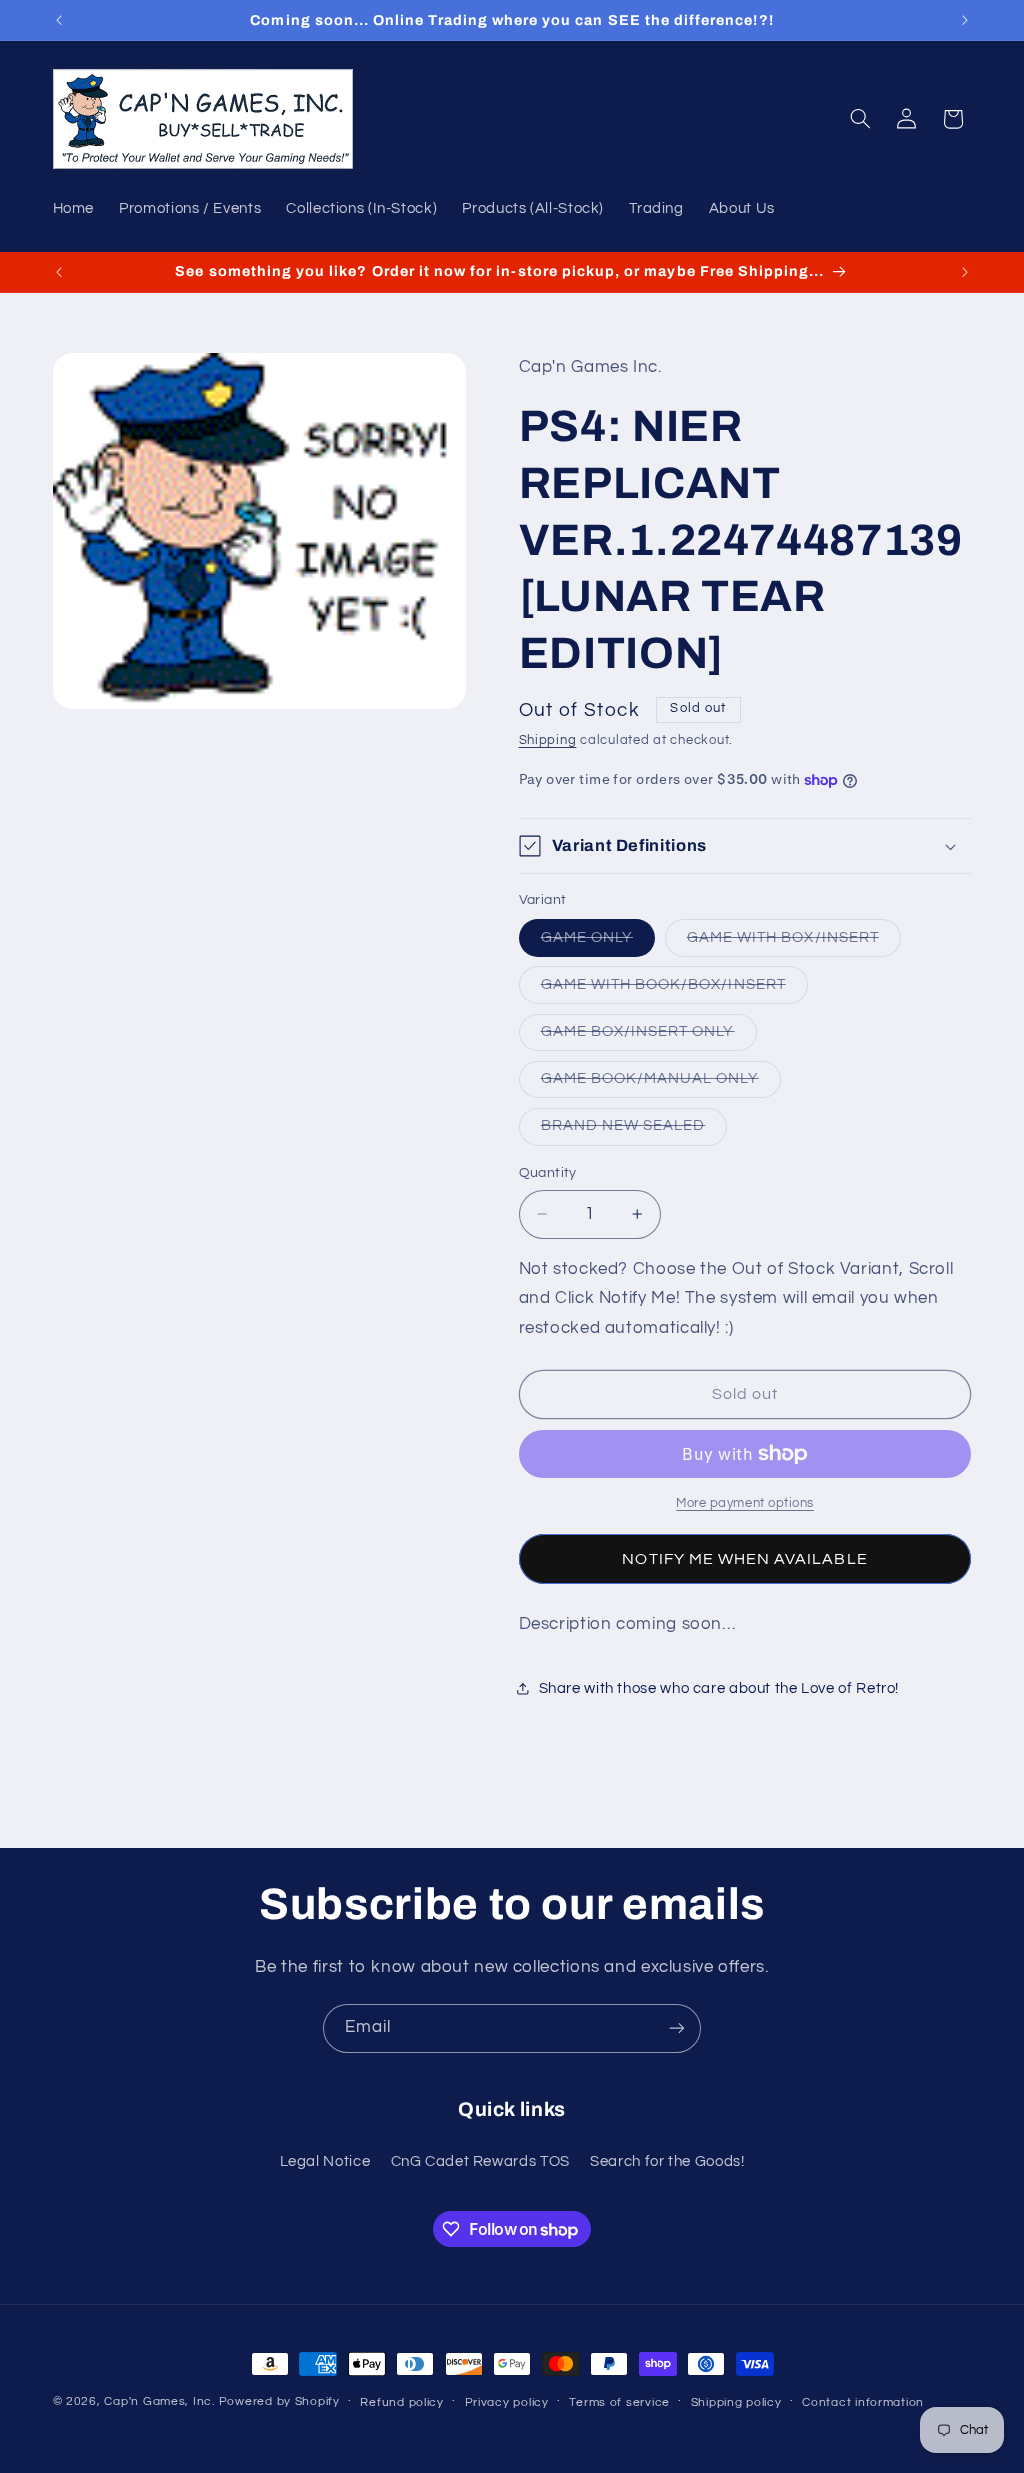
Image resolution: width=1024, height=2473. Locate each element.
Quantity (548, 1173)
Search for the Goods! (667, 2161)
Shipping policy (736, 2402)
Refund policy (402, 2402)
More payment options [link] (745, 1503)
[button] (860, 119)
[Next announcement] (965, 20)
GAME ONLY (598, 943)
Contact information (863, 2402)
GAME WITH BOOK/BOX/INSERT (674, 990)
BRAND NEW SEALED (634, 1131)
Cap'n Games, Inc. (159, 2401)
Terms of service (619, 2402)
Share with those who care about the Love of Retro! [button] (719, 1688)
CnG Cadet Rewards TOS (480, 2161)
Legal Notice (325, 2161)
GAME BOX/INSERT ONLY (649, 1037)
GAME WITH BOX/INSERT (794, 943)
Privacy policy (507, 2402)
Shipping (548, 740)
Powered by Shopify (279, 2401)
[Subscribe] (677, 2028)
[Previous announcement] (59, 20)
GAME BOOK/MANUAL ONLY (661, 1084)
